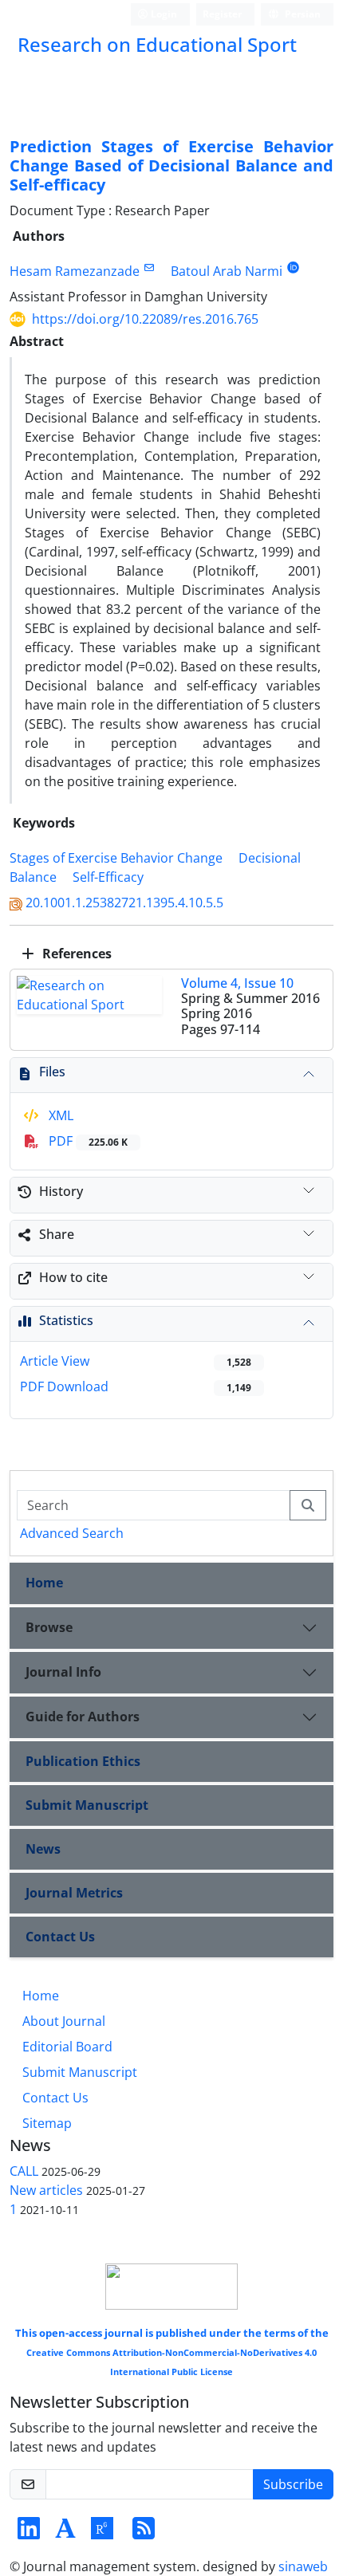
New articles (46, 2190)
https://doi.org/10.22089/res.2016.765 (145, 319)
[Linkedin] (29, 2533)
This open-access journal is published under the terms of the (172, 2352)
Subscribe (293, 2484)
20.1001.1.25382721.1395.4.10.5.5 (124, 903)
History (61, 1191)
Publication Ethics (83, 1761)
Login (163, 14)
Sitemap (47, 2123)
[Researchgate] (102, 2533)
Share (57, 1234)
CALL (24, 2171)
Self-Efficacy (108, 877)
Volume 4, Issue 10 (237, 983)
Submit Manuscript (87, 1805)
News (43, 1849)
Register (222, 14)
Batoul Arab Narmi (227, 271)
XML (59, 1115)
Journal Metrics (74, 1893)
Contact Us (60, 1937)
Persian (302, 14)
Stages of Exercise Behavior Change (116, 858)
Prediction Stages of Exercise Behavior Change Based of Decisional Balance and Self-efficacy (171, 165)
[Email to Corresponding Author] (149, 267)
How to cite (73, 1277)
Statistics (66, 1320)
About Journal (64, 2021)
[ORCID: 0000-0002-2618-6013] (293, 267)
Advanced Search (72, 1533)
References (75, 954)
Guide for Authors (83, 1717)
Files (52, 1072)
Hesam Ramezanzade (75, 271)
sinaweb (303, 2566)
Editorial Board (67, 2047)
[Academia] (65, 2533)
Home (44, 1583)
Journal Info (63, 1672)
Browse (49, 1627)
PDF (87, 1141)
